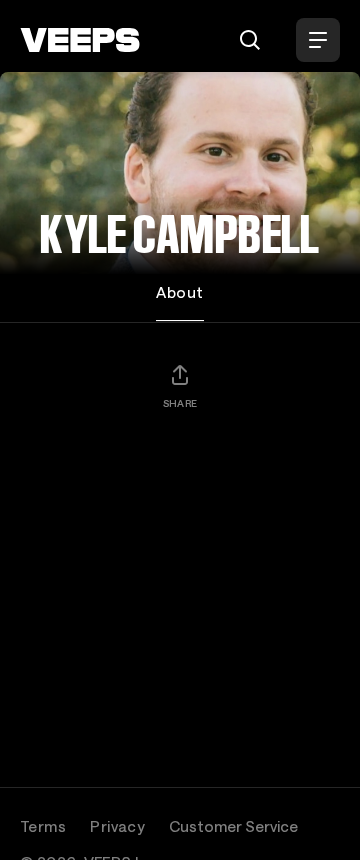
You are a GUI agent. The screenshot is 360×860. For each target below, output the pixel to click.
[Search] (250, 40)
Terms (43, 826)
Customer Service (233, 826)
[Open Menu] (318, 40)
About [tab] (179, 292)
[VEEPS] (80, 40)
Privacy (117, 826)
